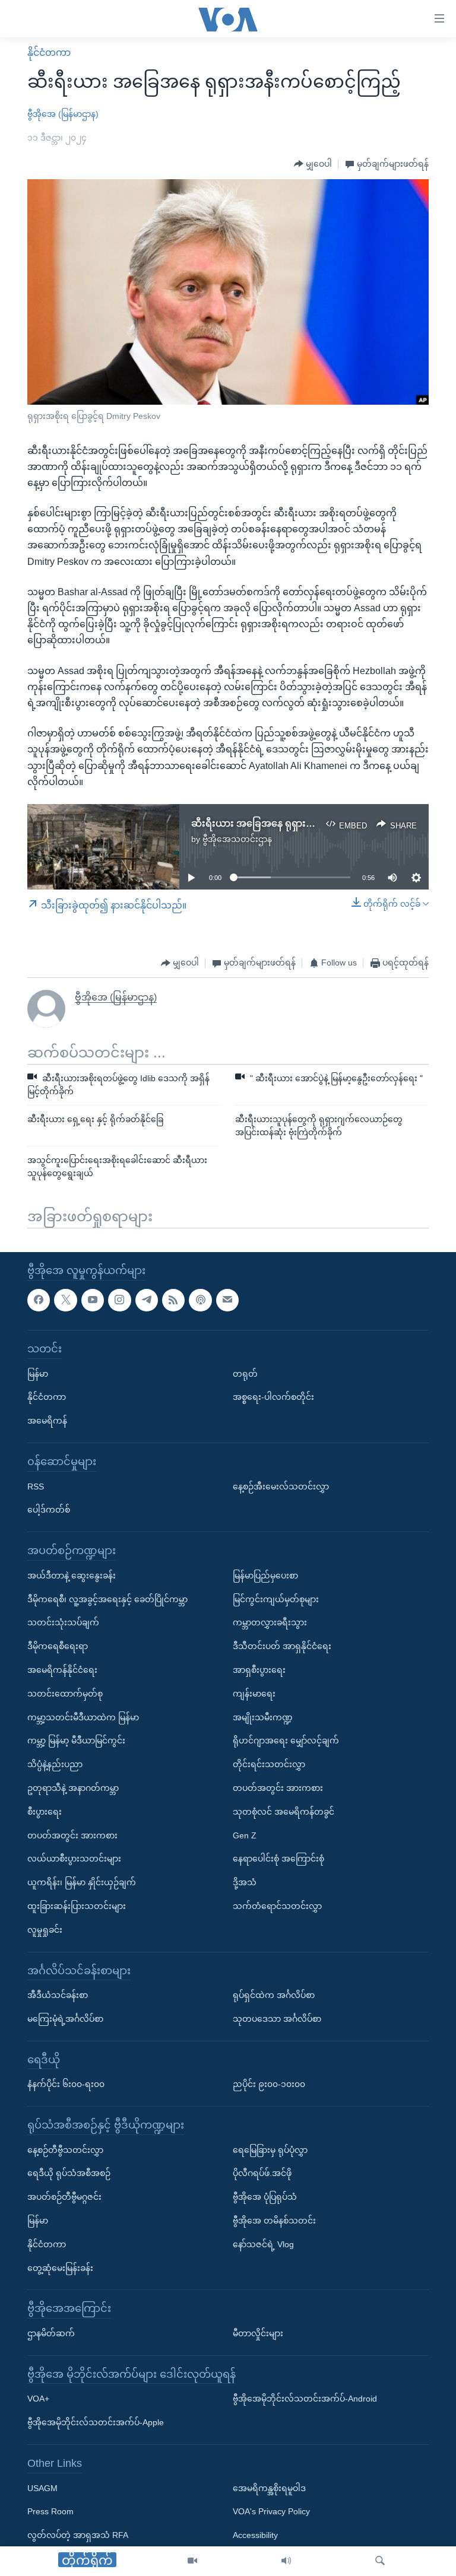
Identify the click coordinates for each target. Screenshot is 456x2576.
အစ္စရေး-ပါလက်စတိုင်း (273, 1397)
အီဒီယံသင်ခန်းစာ (58, 1995)
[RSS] (173, 1300)
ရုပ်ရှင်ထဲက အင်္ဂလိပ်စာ (274, 1995)
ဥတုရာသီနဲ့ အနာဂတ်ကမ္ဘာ (73, 1788)
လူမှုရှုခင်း (45, 1929)
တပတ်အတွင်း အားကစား (72, 1835)
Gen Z (245, 1835)
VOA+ (38, 2399)
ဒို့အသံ (245, 1882)
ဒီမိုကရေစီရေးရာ (58, 1646)
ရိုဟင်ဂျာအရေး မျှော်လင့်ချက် (286, 1740)
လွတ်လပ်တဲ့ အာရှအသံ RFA (78, 2535)
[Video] (192, 2561)
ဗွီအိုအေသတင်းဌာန (237, 839)
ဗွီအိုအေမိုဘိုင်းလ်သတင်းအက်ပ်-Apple (96, 2422)
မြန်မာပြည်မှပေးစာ (265, 1575)
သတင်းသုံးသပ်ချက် (63, 1622)
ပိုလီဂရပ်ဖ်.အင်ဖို (262, 2173)
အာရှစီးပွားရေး (259, 1670)
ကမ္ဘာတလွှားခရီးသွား (270, 1622)
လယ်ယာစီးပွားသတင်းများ (74, 1859)
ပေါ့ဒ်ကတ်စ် (49, 1510)
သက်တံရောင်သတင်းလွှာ (277, 1906)
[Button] (313, 164)
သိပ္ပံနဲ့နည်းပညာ (55, 1764)
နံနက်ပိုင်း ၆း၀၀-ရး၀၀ (66, 2084)
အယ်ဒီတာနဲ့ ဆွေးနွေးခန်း (72, 1575)
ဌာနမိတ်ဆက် (51, 2333)
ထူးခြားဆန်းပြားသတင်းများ (77, 1906)
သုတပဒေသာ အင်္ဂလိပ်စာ (277, 2019)
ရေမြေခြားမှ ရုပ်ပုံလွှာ (270, 2149)
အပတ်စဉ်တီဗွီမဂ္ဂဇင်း (64, 2197)
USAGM (42, 2488)
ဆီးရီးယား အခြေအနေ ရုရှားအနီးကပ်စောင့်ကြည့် (290, 823)
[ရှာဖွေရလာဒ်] (380, 2561)
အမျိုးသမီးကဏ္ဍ (263, 1717)
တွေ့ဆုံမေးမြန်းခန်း (60, 2267)
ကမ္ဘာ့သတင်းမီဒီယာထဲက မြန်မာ (83, 1717)
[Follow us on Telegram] (147, 1300)
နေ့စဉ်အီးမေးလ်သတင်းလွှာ (281, 1486)
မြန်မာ (38, 1373)
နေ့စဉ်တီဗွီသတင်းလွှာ (65, 2149)
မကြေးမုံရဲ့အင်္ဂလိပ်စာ (65, 2019)
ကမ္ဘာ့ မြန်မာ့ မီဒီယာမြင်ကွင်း (76, 1740)
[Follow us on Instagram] (119, 1300)
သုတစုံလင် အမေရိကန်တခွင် (284, 1811)
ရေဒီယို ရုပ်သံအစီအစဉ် (69, 2173)
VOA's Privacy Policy (271, 2511)
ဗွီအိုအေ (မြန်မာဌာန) (63, 114)
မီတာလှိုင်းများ (258, 2333)
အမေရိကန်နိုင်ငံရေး (62, 1670)
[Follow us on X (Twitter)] (65, 1300)
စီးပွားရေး (45, 1811)
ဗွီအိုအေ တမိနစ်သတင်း (274, 2221)
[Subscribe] (227, 1300)
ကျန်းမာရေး (254, 1693)
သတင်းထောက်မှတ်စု (65, 1693)
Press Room (50, 2511)
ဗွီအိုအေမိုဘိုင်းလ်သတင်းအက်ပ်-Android (305, 2399)
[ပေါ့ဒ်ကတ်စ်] (200, 1300)
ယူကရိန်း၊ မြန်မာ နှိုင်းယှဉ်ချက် (82, 1882)
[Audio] (286, 2561)
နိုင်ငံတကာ (49, 53)
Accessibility (255, 2535)
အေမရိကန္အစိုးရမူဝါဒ (269, 2488)
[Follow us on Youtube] (93, 1300)
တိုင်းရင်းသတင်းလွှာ (269, 1764)
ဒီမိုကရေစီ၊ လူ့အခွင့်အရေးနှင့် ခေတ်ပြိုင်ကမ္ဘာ (107, 1599)
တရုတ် (245, 1373)
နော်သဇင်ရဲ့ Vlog (263, 2244)
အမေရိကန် (47, 1421)
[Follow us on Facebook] (39, 1300)
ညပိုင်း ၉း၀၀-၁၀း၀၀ (269, 2084)
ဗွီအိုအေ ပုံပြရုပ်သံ (265, 2197)
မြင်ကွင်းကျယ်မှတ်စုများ (276, 1599)
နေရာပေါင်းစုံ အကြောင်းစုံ (278, 1859)
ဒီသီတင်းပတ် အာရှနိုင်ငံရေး (282, 1646)
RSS (36, 1486)
